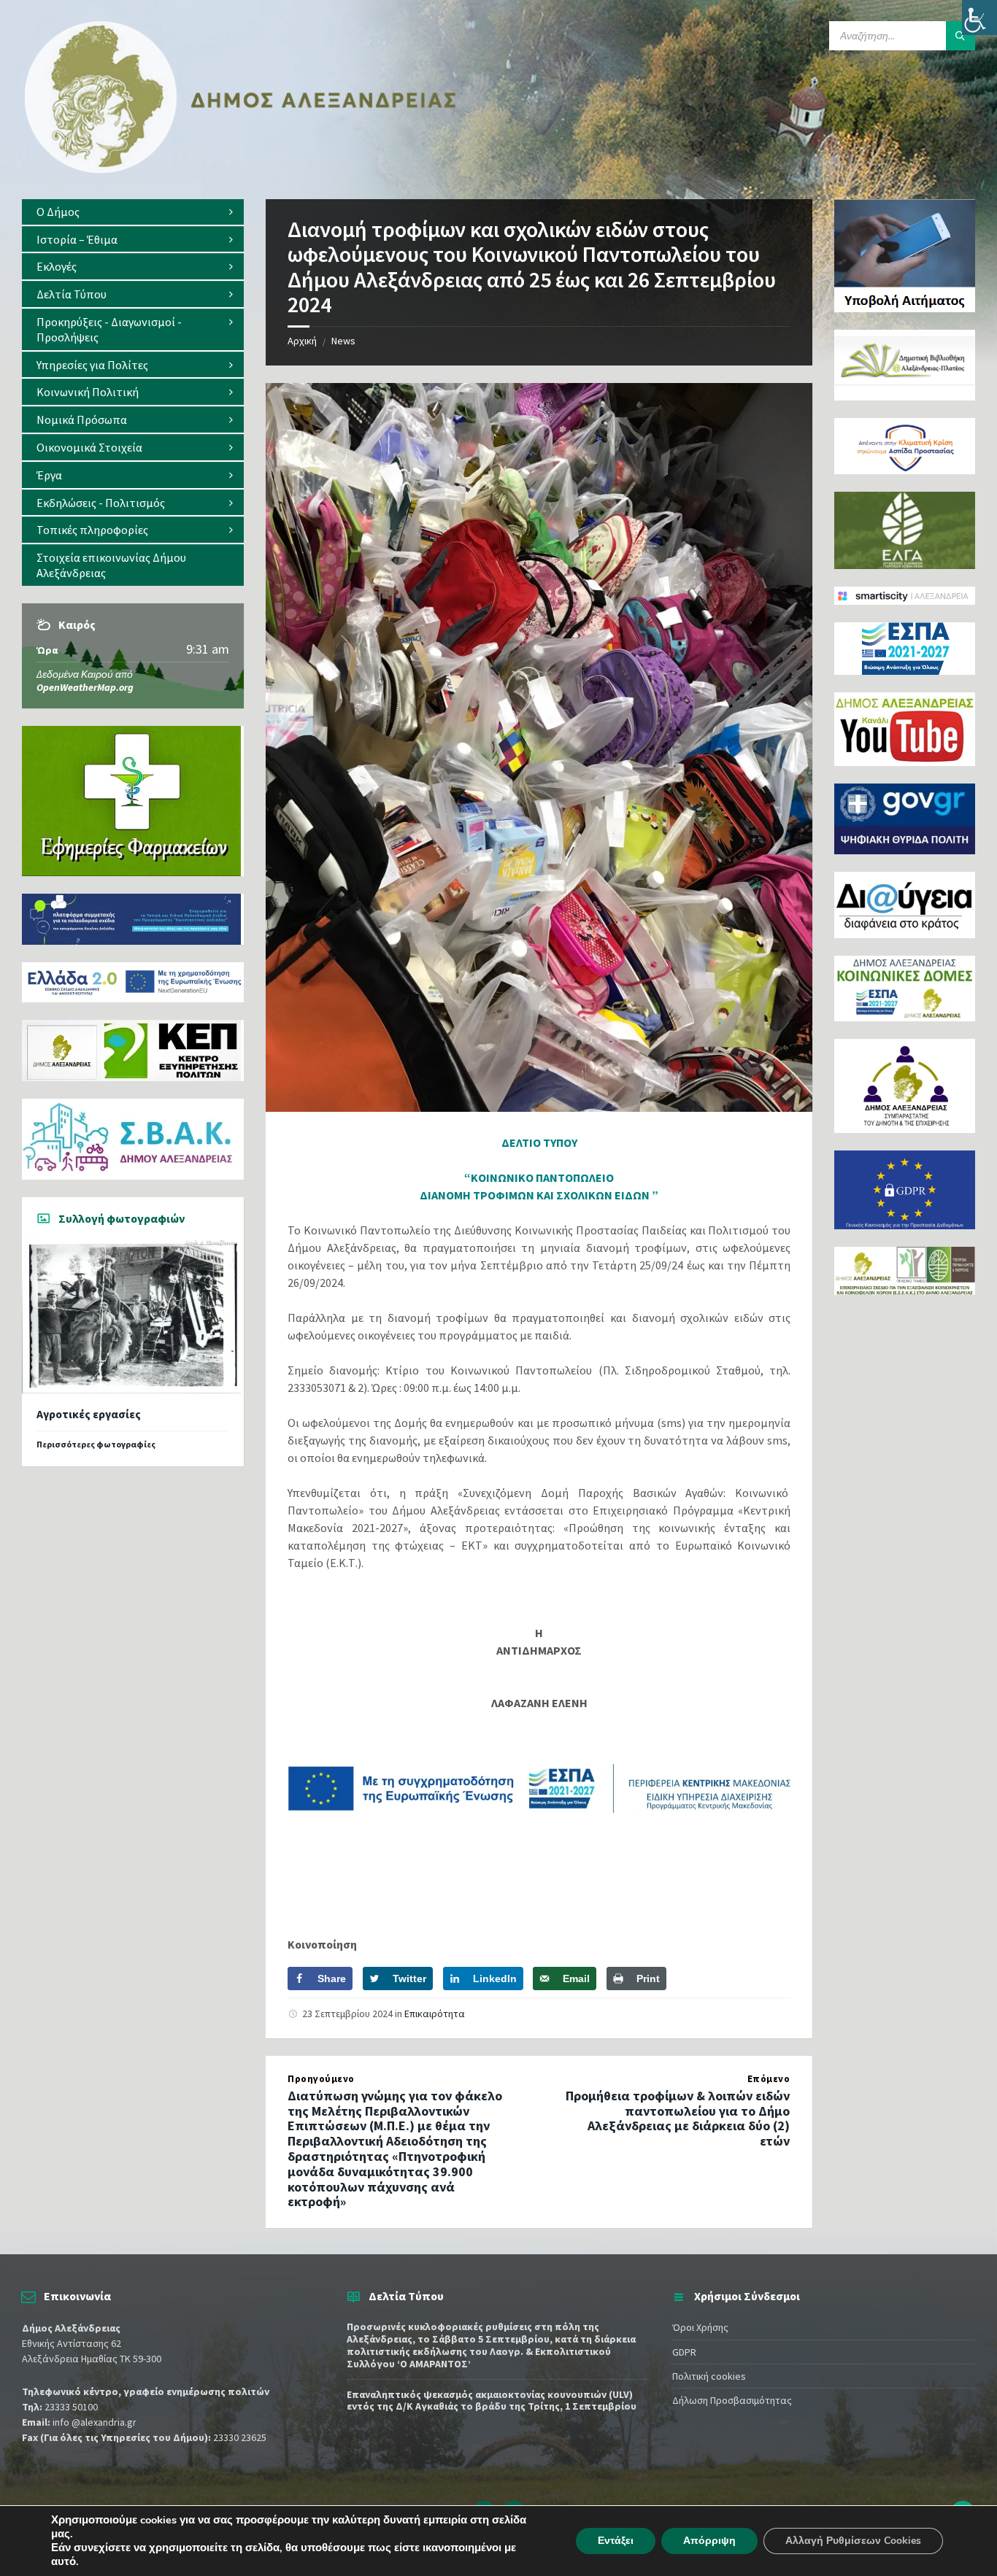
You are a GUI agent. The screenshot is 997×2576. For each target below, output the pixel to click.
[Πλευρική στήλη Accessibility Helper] (979, 18)
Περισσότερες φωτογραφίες (96, 1444)
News (343, 341)
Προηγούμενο (321, 2079)
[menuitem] (133, 212)
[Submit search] (961, 36)
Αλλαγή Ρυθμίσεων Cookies (853, 2541)
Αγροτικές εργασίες (89, 1414)
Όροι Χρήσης (700, 2327)
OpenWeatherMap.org (85, 687)
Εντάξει (616, 2541)
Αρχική (302, 341)
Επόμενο (769, 2079)
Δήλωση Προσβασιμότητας (732, 2400)
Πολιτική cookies (709, 2376)
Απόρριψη (709, 2541)
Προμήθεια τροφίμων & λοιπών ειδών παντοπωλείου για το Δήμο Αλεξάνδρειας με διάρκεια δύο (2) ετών (678, 2118)
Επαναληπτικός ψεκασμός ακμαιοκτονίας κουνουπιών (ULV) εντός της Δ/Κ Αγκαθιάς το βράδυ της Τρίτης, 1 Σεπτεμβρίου (492, 2401)
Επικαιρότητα (435, 2014)
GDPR (684, 2352)
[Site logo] (241, 170)
